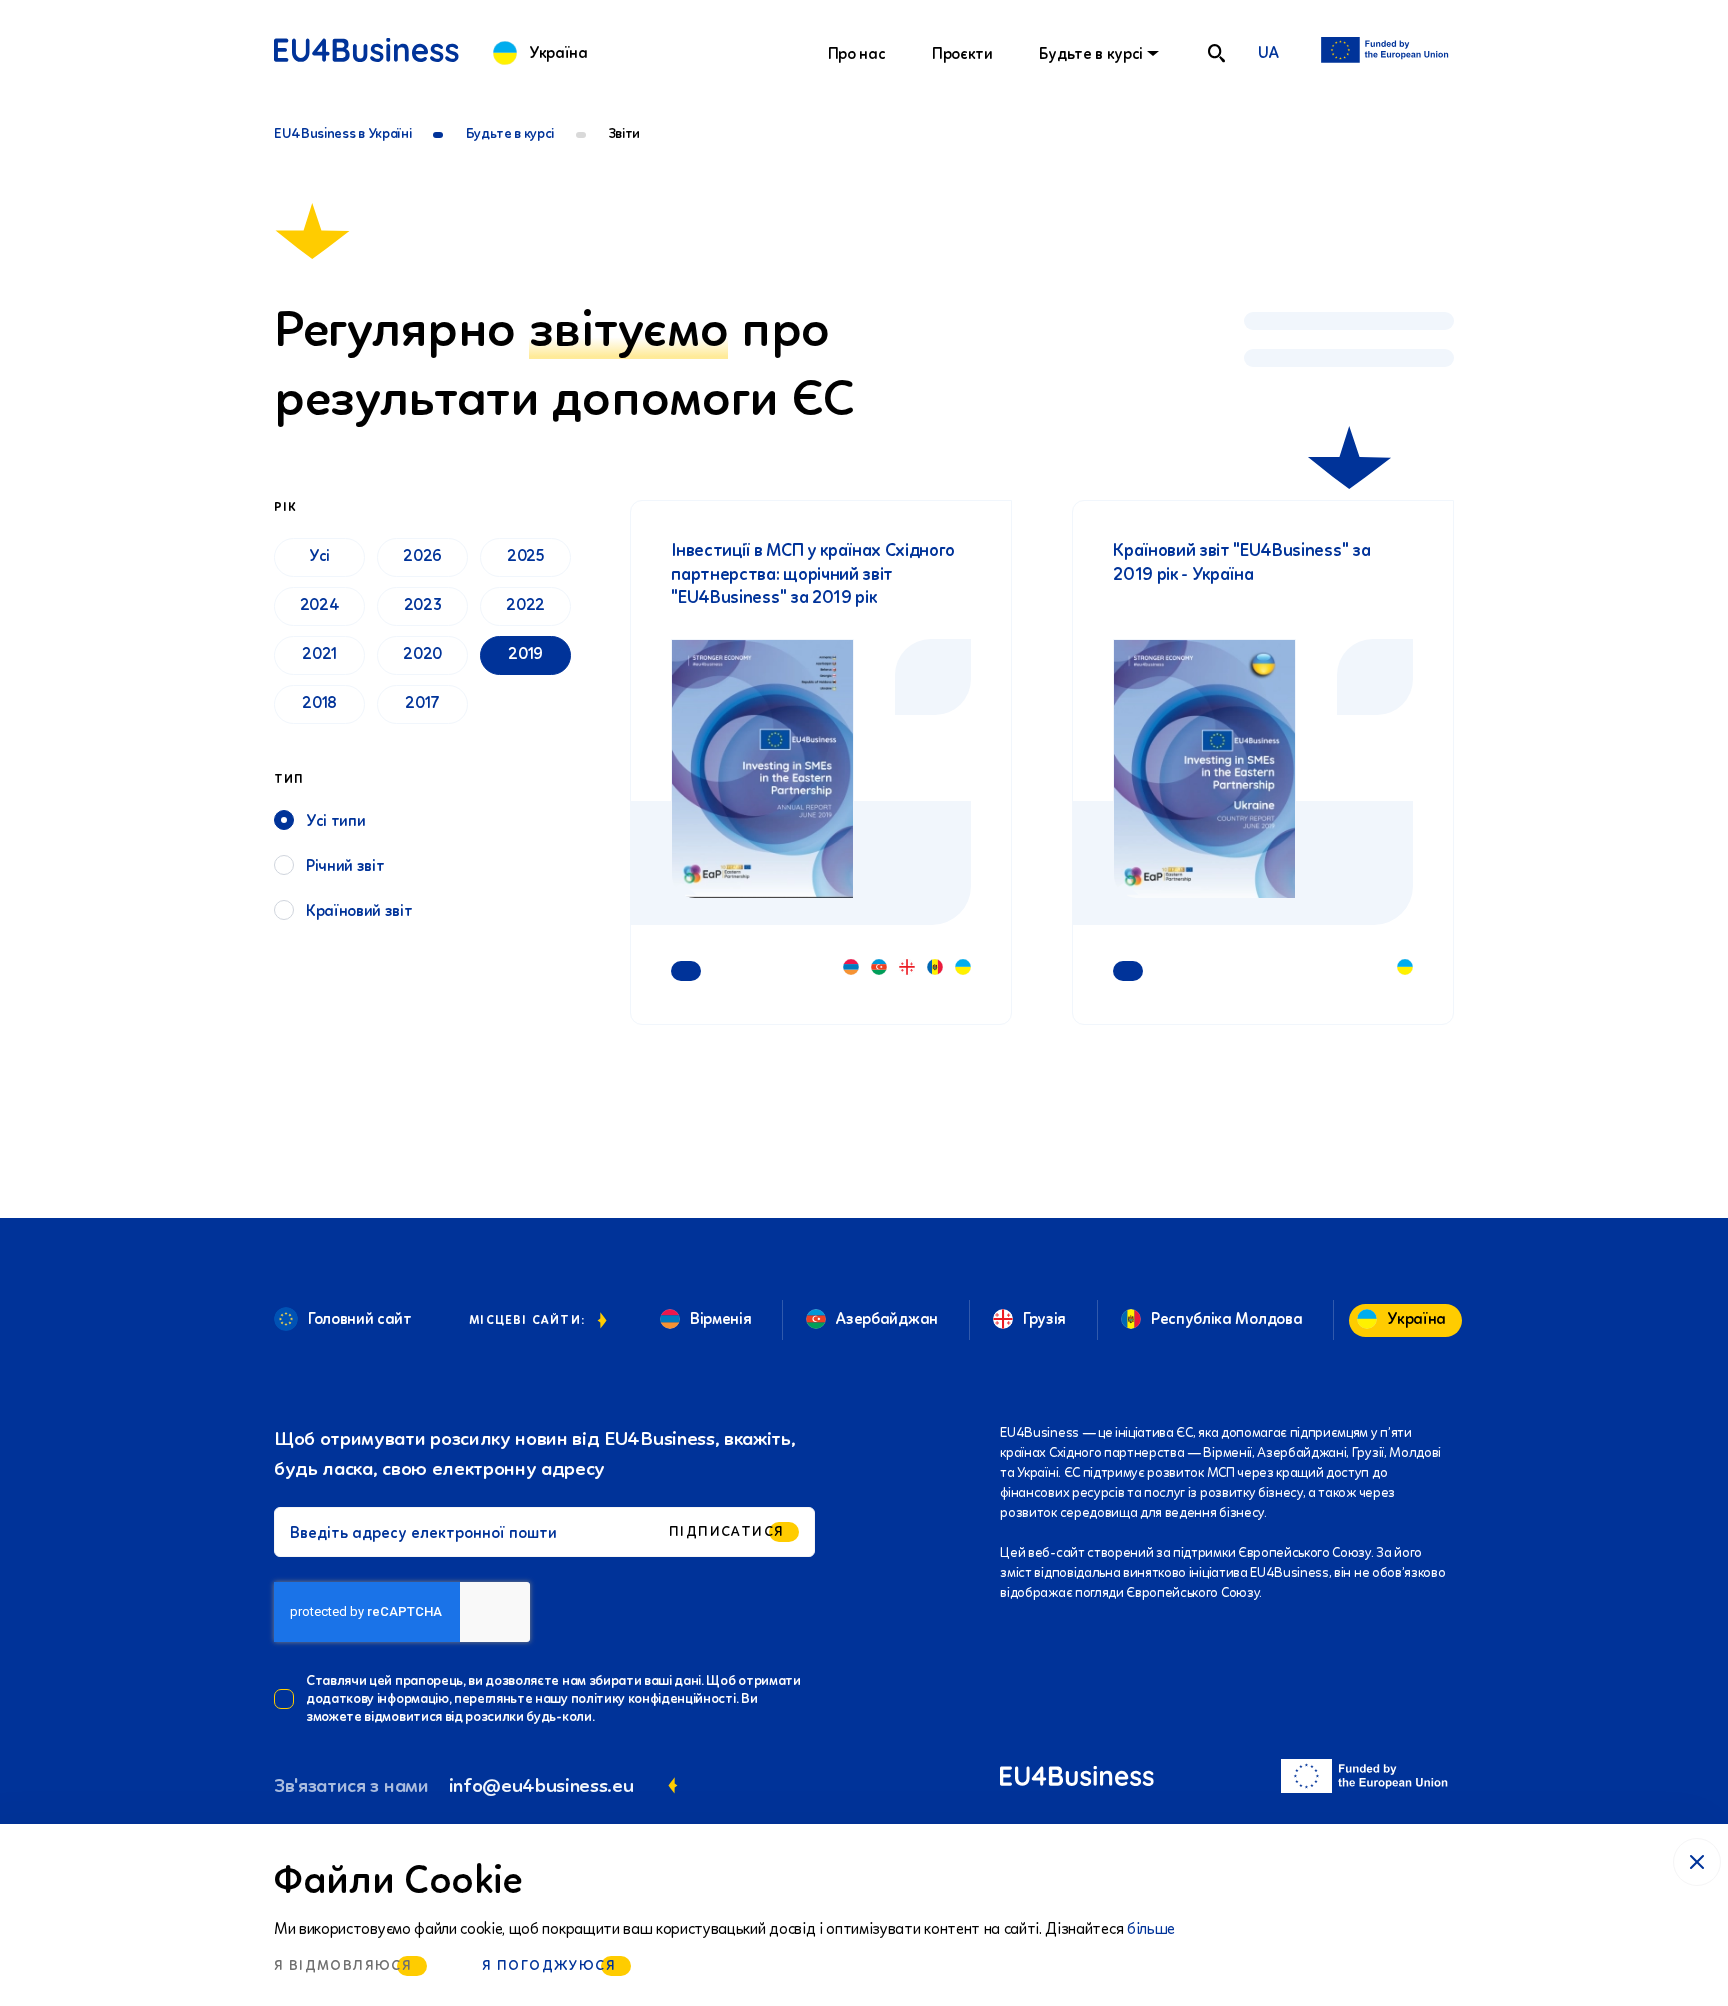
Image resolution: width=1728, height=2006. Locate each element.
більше (1151, 1928)
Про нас (857, 53)
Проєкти (962, 53)
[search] (1216, 53)
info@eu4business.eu (541, 1785)
